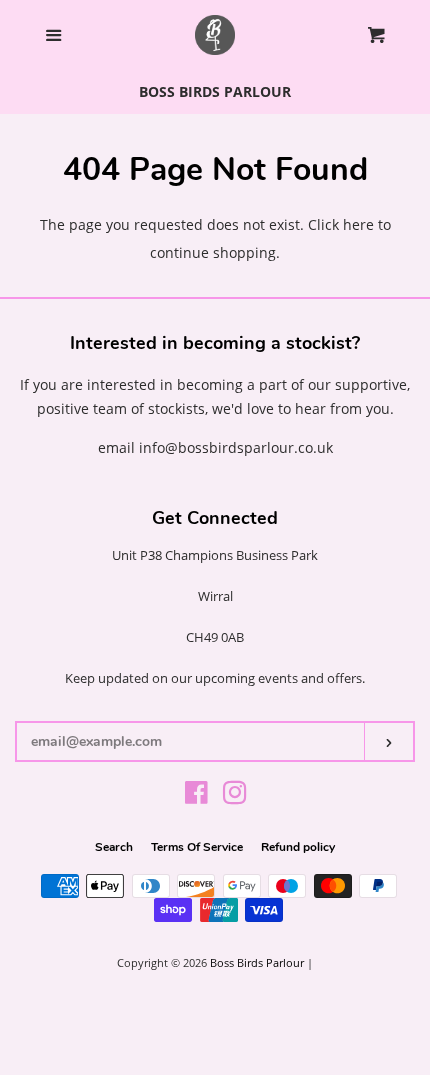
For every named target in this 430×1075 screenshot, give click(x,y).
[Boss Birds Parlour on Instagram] (235, 796)
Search (114, 847)
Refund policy (298, 847)
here (358, 224)
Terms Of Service (197, 847)
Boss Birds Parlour (257, 962)
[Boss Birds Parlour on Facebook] (196, 796)
